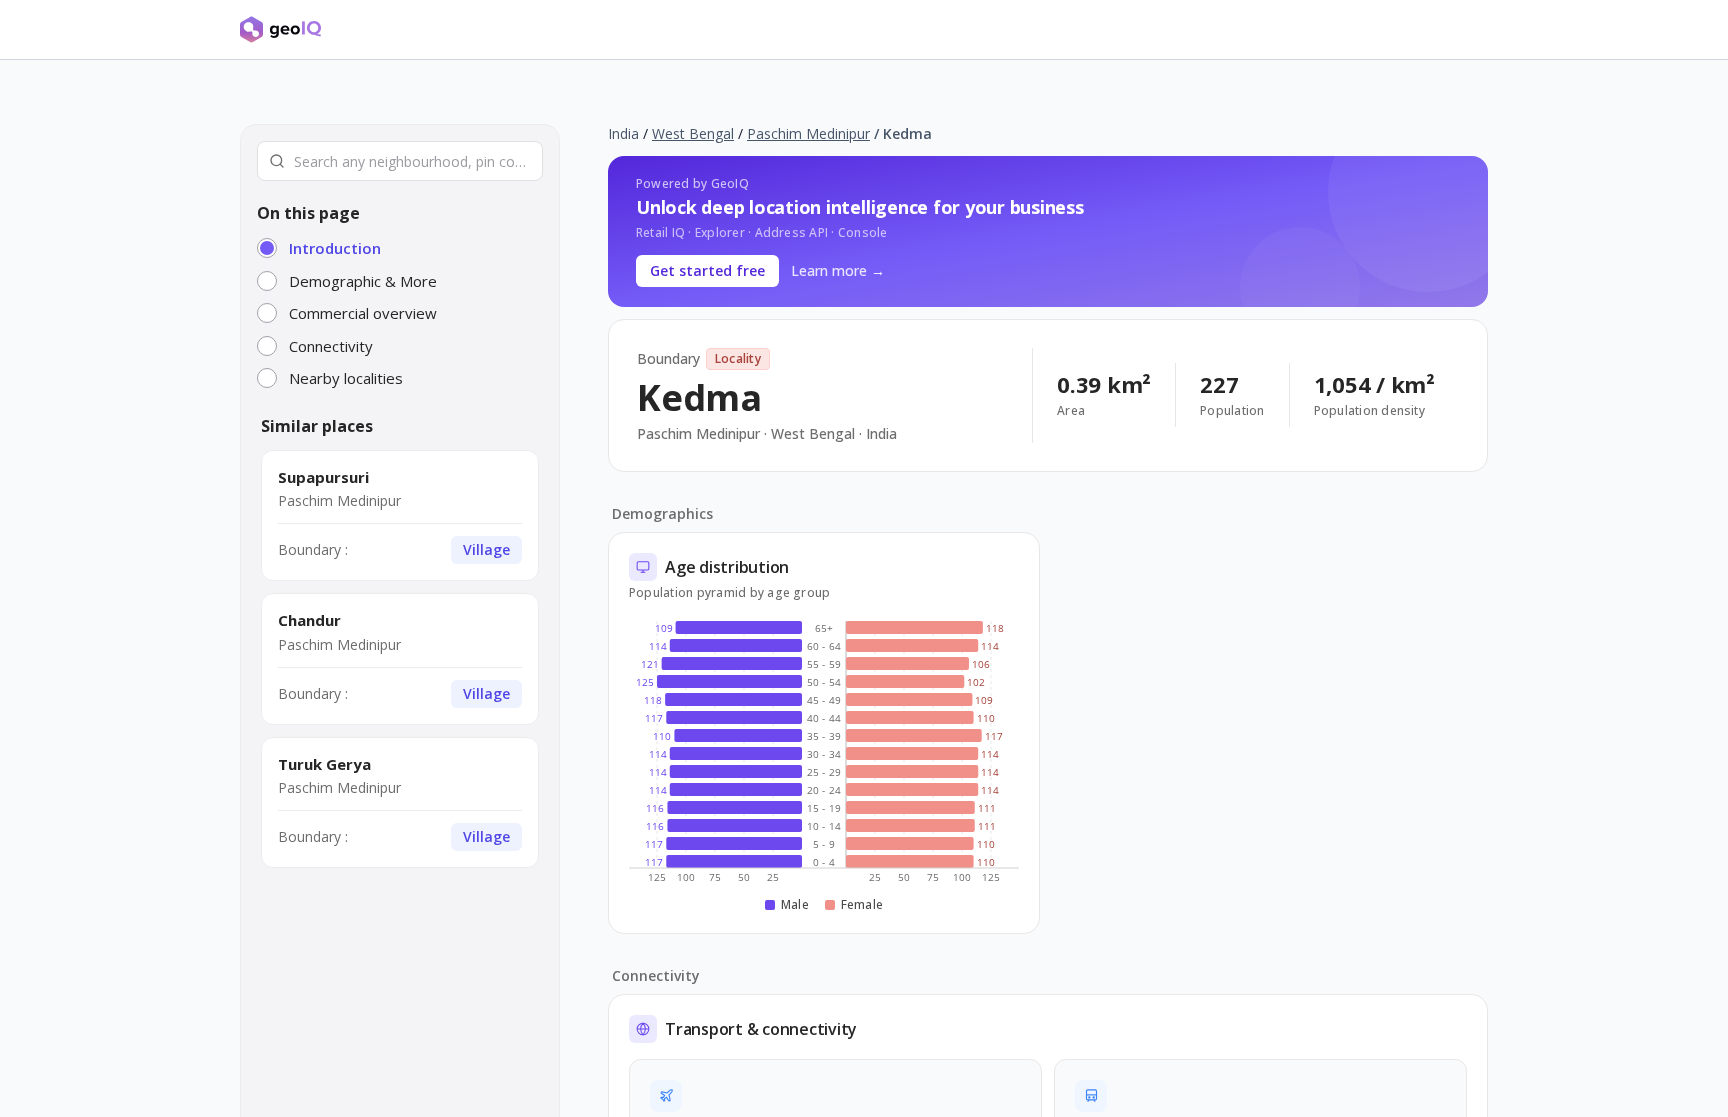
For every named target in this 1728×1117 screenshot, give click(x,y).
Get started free (707, 270)
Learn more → (838, 270)
